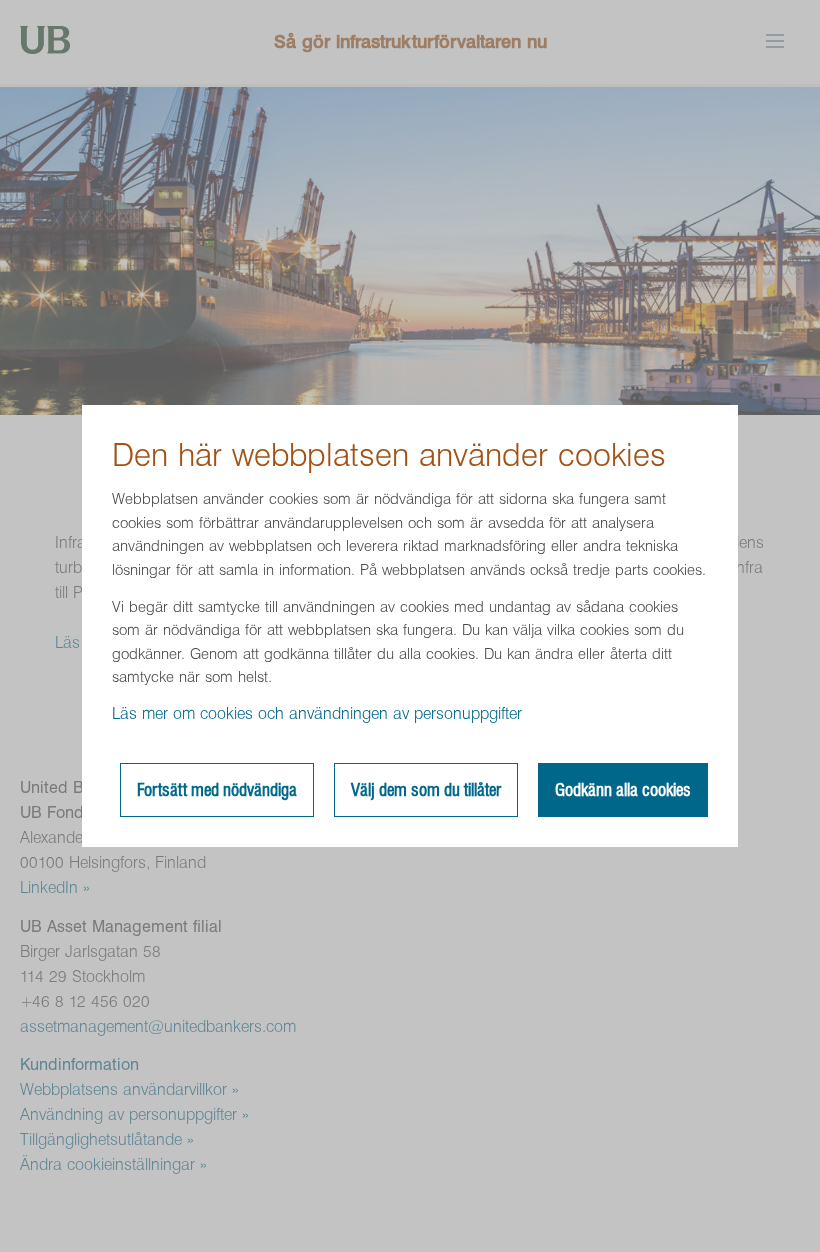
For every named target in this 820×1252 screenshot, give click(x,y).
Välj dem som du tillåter (426, 790)
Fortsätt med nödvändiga (217, 790)
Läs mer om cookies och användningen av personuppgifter (317, 713)
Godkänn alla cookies (623, 790)
